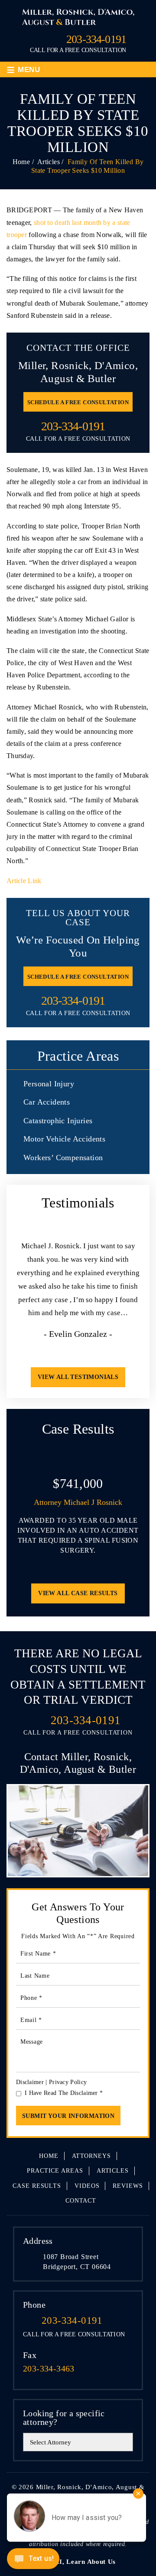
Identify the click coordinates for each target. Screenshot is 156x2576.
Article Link (24, 881)
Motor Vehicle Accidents (64, 1139)
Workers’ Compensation (63, 1158)
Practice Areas (55, 2171)
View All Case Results (78, 1593)
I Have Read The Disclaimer (64, 2093)
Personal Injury (49, 1084)
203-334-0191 (96, 40)
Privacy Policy (68, 2082)
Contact (81, 2201)
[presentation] (64, 1353)
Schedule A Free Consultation (78, 402)
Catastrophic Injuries (58, 1121)
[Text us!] (33, 2560)
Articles (113, 2171)
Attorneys (91, 2156)
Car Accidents (47, 1102)
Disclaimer (30, 2082)
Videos (87, 2186)
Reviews (128, 2186)
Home (49, 2156)
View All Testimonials (78, 1377)
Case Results (37, 2186)
